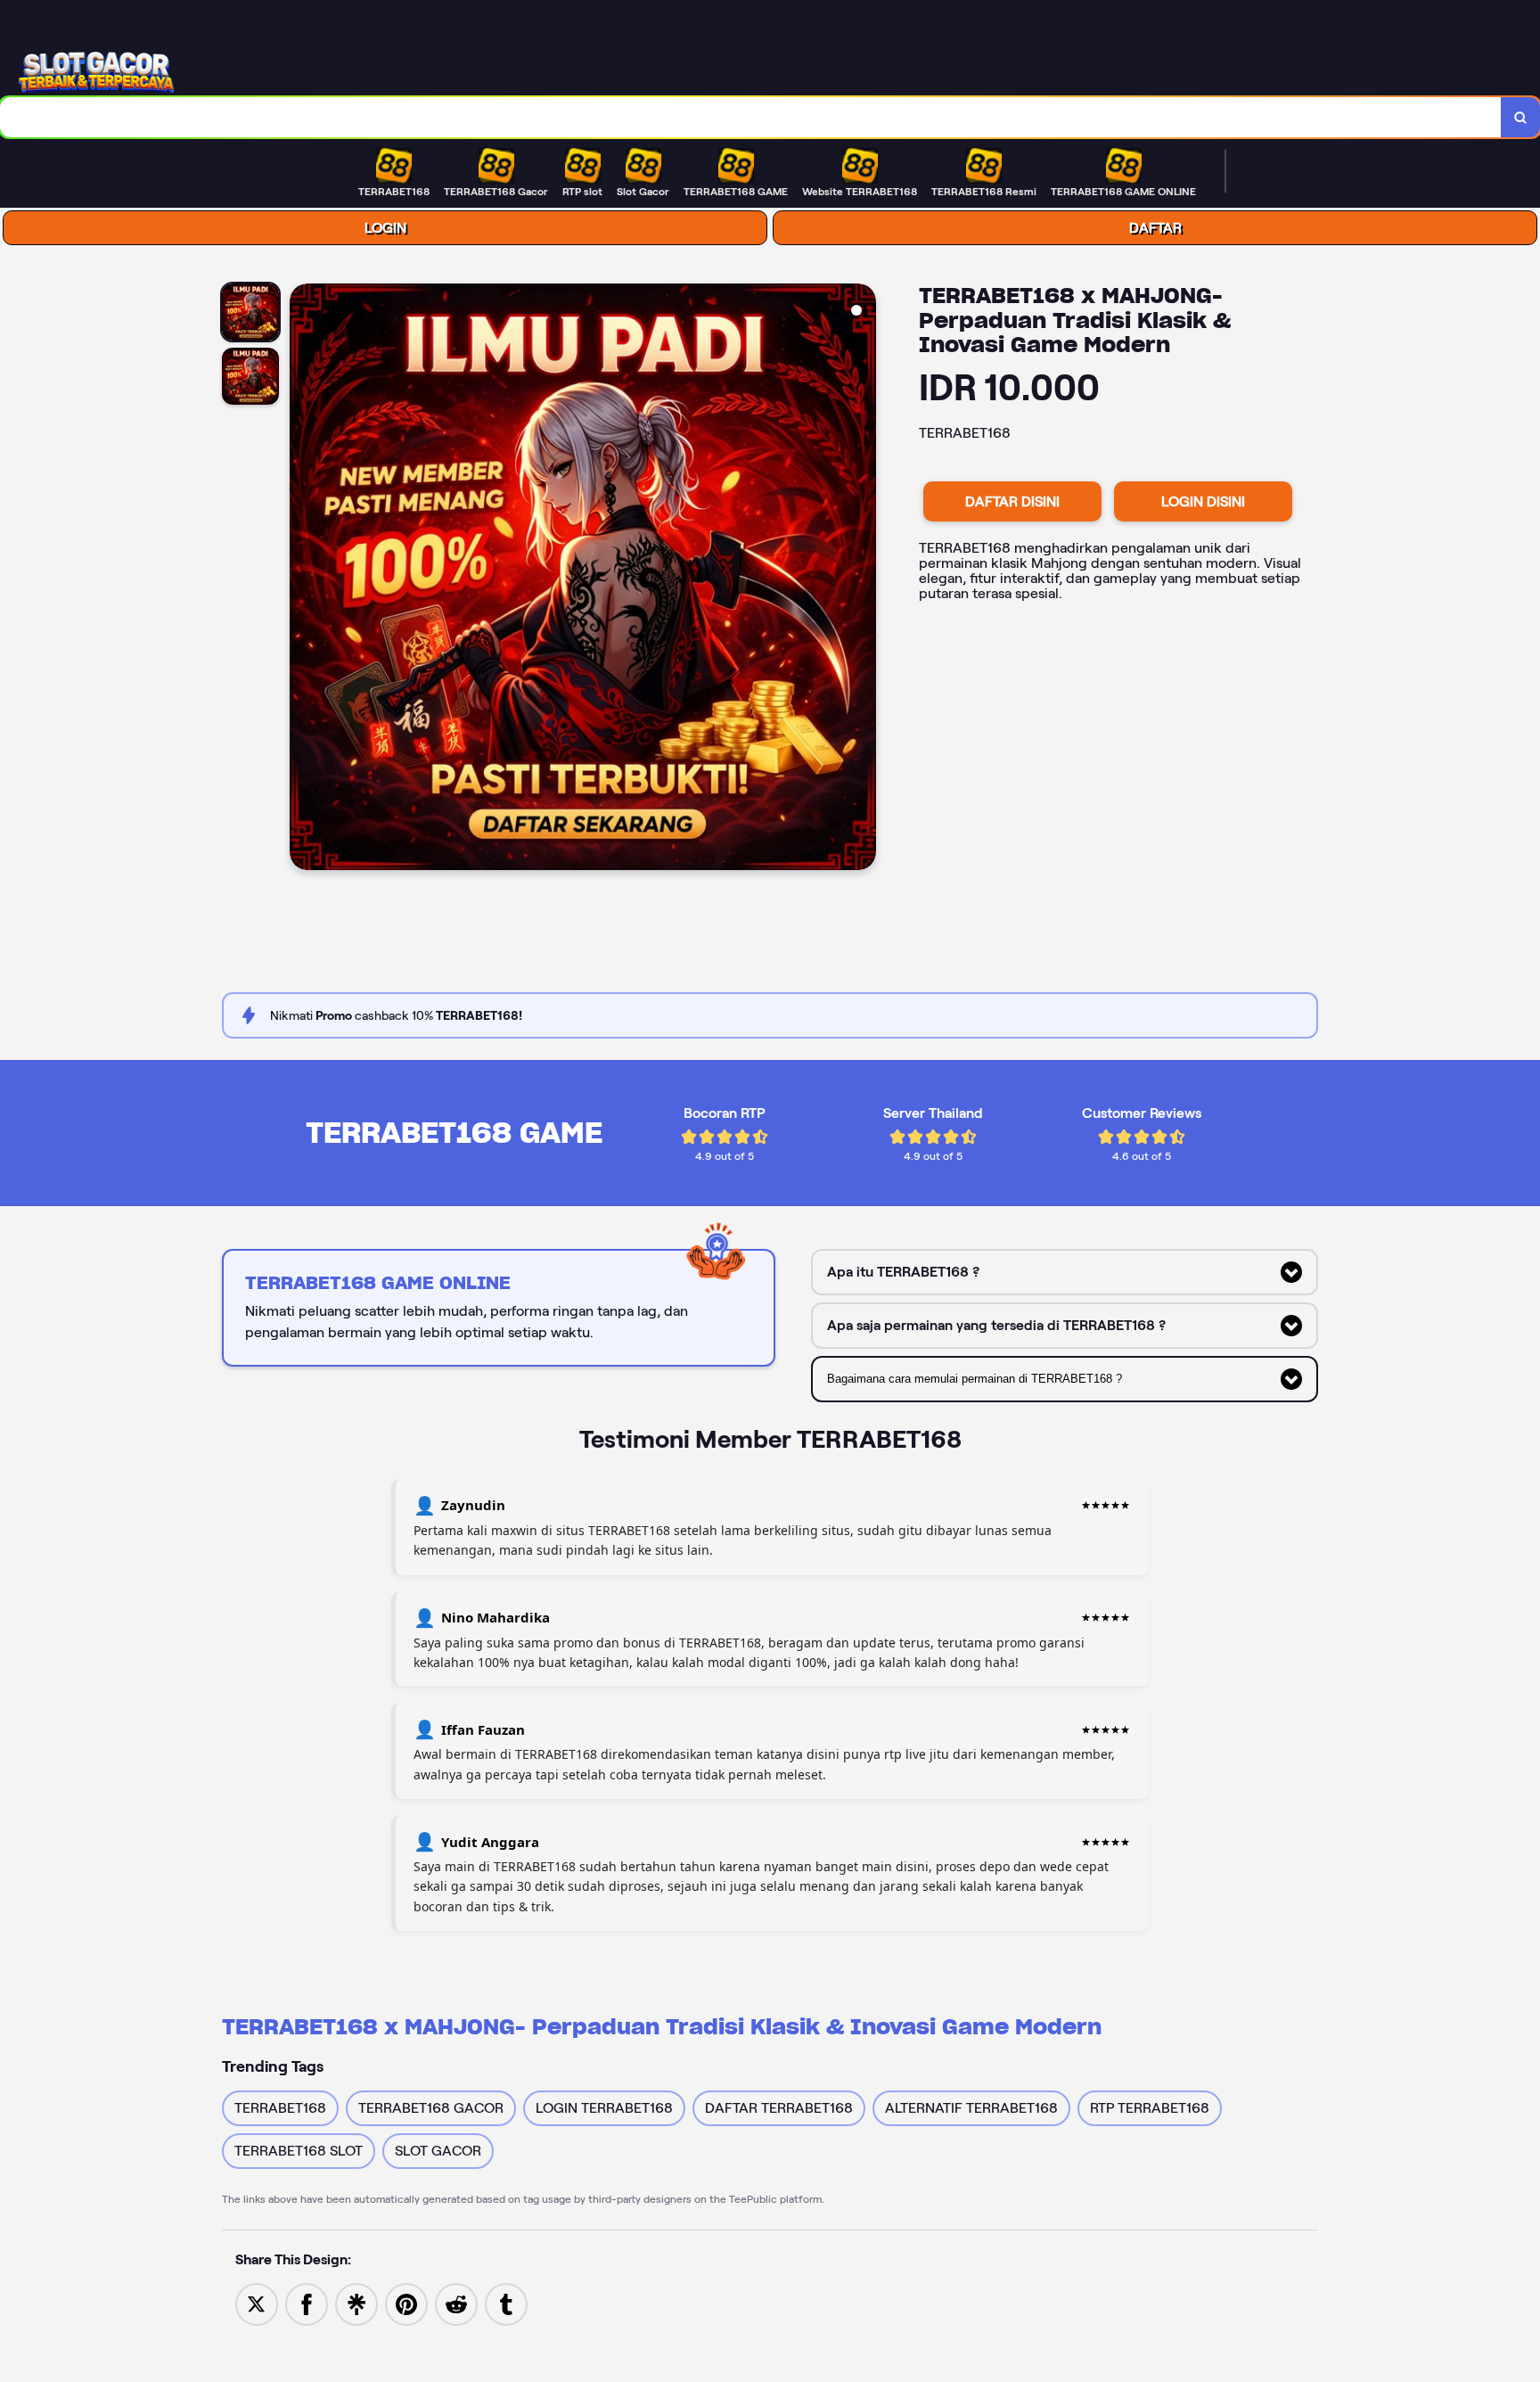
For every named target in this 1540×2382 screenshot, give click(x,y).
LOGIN (385, 228)
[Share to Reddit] (456, 2303)
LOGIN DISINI (1203, 501)
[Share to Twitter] (257, 2303)
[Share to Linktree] (356, 2303)
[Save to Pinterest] (406, 2303)
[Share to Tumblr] (506, 2303)
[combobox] (751, 117)
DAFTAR (1155, 228)
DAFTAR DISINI (1012, 501)
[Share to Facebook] (307, 2303)
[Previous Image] (304, 579)
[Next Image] (862, 579)
